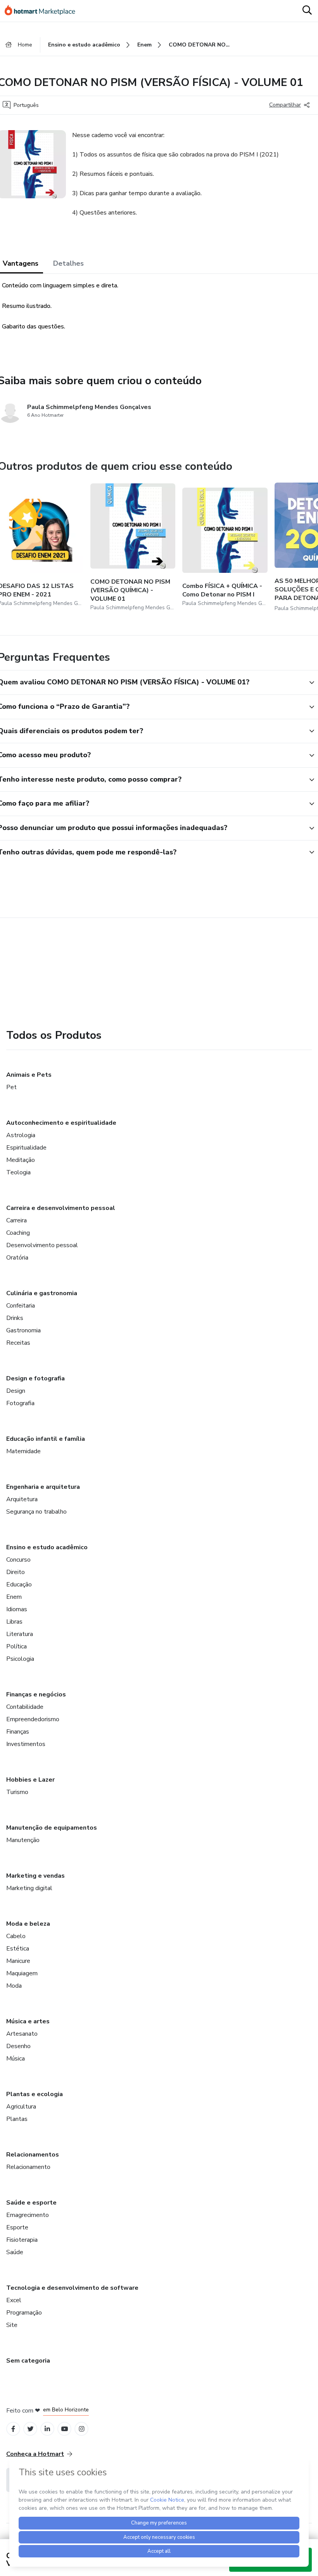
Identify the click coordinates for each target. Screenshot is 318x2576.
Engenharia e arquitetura (43, 1487)
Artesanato (22, 2034)
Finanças (18, 1732)
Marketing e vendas (35, 1876)
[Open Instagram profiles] (82, 2429)
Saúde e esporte (31, 2203)
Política (16, 1646)
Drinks (15, 1318)
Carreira (16, 1220)
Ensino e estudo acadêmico (47, 1547)
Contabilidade (25, 1707)
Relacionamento (28, 2167)
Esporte (17, 2227)
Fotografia (20, 1403)
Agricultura (21, 2107)
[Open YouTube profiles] (65, 2429)
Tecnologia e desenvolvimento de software (72, 2288)
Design (16, 1391)
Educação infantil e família (46, 1439)
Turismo (17, 1792)
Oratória (17, 1258)
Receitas (18, 1343)
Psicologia (20, 1659)
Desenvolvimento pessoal (42, 1245)
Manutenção (23, 1840)
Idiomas (17, 1609)
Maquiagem (22, 1973)
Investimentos (26, 1744)
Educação (19, 1584)
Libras (14, 1622)
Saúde (15, 2252)
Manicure (18, 1961)
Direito (16, 1572)
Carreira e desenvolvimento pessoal (61, 1208)
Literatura (20, 1634)
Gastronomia (23, 1330)
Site (12, 2325)
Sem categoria (28, 2361)
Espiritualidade (26, 1148)
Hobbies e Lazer (30, 1780)
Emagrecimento (28, 2215)
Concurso (18, 1560)
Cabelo (16, 1936)
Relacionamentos (33, 2155)
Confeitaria (21, 1306)
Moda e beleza (28, 1924)
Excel (14, 2300)
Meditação (21, 1160)
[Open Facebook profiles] (13, 2429)
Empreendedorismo (33, 1719)
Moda (14, 1986)
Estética (18, 1949)
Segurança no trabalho (36, 1512)
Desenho (18, 2046)
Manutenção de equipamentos (52, 1828)
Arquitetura (22, 1499)
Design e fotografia (35, 1378)
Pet (11, 1087)
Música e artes (28, 2021)
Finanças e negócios (36, 1694)
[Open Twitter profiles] (30, 2429)
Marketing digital (29, 1888)
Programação (24, 2313)
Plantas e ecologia (35, 2094)
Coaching (18, 1233)
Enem (14, 1597)
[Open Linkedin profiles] (47, 2429)
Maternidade (23, 1451)
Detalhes (68, 263)
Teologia (18, 1172)
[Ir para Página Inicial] (43, 11)
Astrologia (21, 1135)
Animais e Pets (29, 1075)
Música (16, 2059)
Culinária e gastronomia (42, 1293)
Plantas (17, 2119)
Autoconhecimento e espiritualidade (61, 1123)
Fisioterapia (22, 2240)
